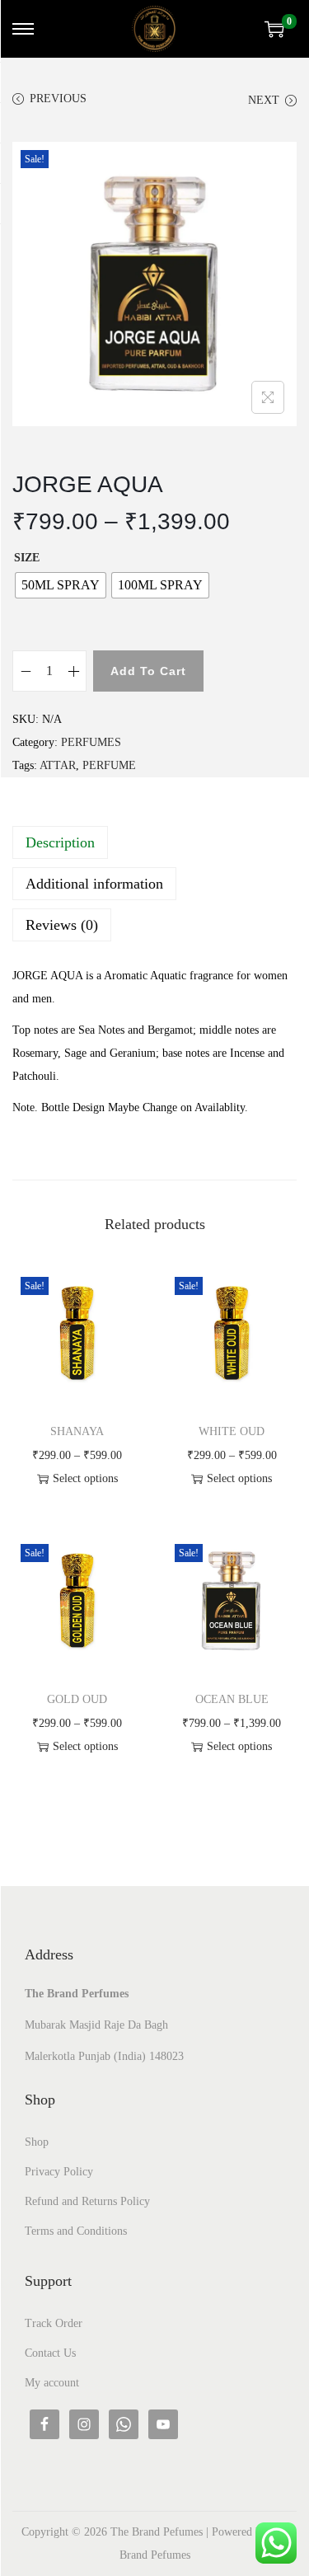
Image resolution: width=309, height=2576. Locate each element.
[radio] (61, 585)
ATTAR (58, 765)
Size (27, 558)
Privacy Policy (59, 2172)
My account (52, 2383)
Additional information (94, 884)
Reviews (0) (62, 925)
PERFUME (109, 765)
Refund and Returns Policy (87, 2201)
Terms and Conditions (76, 2231)
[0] (274, 29)
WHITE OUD (232, 1431)
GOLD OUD (77, 1699)
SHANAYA (77, 1431)
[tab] (154, 842)
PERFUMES (91, 742)
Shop (37, 2142)
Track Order (54, 2323)
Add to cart (148, 671)
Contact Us (50, 2353)
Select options (85, 1478)
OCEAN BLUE (232, 1699)
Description (60, 842)
